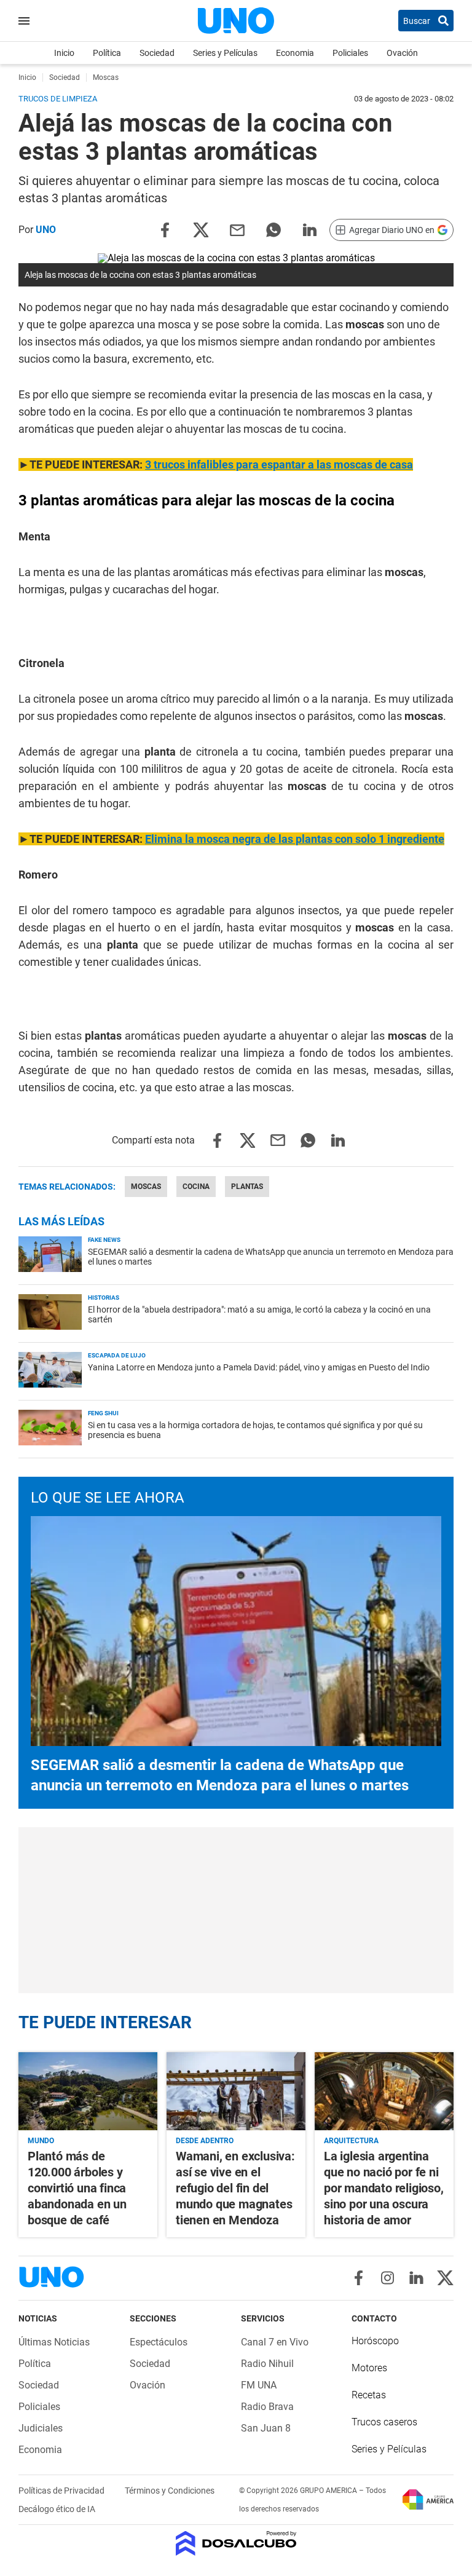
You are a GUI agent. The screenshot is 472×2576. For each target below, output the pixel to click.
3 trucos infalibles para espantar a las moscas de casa (279, 464)
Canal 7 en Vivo (275, 2342)
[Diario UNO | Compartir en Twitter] (201, 229)
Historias (104, 1298)
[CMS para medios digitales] (236, 2544)
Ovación (402, 53)
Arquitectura (351, 2141)
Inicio (64, 53)
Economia (295, 53)
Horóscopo (375, 2341)
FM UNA (259, 2385)
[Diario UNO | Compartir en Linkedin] (310, 229)
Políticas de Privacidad (62, 2491)
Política (107, 53)
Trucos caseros (384, 2422)
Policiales (350, 53)
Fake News (104, 1240)
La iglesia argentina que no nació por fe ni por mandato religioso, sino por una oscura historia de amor (384, 2188)
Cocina (196, 1187)
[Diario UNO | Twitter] (445, 2278)
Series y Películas (225, 53)
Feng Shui (103, 1413)
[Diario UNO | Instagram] (387, 2278)
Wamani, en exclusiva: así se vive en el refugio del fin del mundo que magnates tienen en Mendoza (235, 2188)
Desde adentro (205, 2141)
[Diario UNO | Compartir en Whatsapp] (273, 229)
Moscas (146, 1187)
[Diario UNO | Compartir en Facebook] (165, 229)
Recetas (369, 2395)
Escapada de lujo (117, 1355)
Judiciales (41, 2428)
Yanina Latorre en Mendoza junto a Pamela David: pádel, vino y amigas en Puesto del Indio (259, 1367)
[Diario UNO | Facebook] (359, 2278)
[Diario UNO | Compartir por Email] (237, 229)
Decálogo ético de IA (57, 2509)
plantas (247, 1187)
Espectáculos (159, 2342)
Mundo (41, 2141)
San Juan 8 (266, 2428)
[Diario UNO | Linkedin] (416, 2278)
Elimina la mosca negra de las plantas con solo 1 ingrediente (295, 839)
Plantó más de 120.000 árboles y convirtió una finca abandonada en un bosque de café (77, 2188)
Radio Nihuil (267, 2364)
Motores (369, 2368)
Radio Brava (267, 2407)
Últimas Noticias (54, 2342)
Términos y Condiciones (170, 2491)
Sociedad (157, 53)
